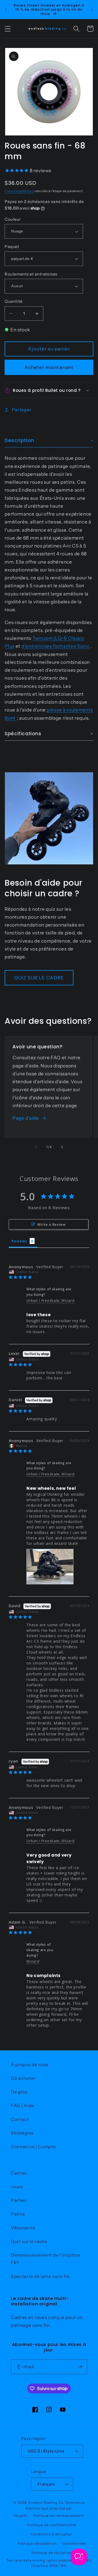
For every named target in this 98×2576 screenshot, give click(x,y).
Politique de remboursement (59, 2516)
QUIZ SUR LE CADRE (39, 978)
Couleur (13, 219)
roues (17, 2187)
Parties (19, 2200)
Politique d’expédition (37, 2543)
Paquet (12, 246)
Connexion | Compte (33, 2147)
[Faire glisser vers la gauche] (36, 1147)
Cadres (19, 2173)
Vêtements (23, 2228)
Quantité (14, 301)
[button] (8, 29)
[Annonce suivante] (92, 10)
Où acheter (23, 2078)
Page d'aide (26, 1118)
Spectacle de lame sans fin (40, 2276)
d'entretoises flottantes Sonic (56, 646)
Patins (18, 2214)
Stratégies (22, 2133)
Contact (20, 2119)
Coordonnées (74, 2543)
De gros (19, 2092)
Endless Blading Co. (46, 2503)
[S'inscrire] (80, 2367)
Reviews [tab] (19, 1241)
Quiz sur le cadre (29, 2241)
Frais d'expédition (19, 191)
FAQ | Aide (22, 2105)
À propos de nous (30, 2065)
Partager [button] (22, 410)
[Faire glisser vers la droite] (62, 1147)
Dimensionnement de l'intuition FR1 (46, 2259)
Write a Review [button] (52, 1224)
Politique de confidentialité (52, 2525)
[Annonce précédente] (6, 10)
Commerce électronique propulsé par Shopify (49, 2509)
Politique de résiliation (52, 2553)
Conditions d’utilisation (52, 2534)
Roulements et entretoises (31, 274)
